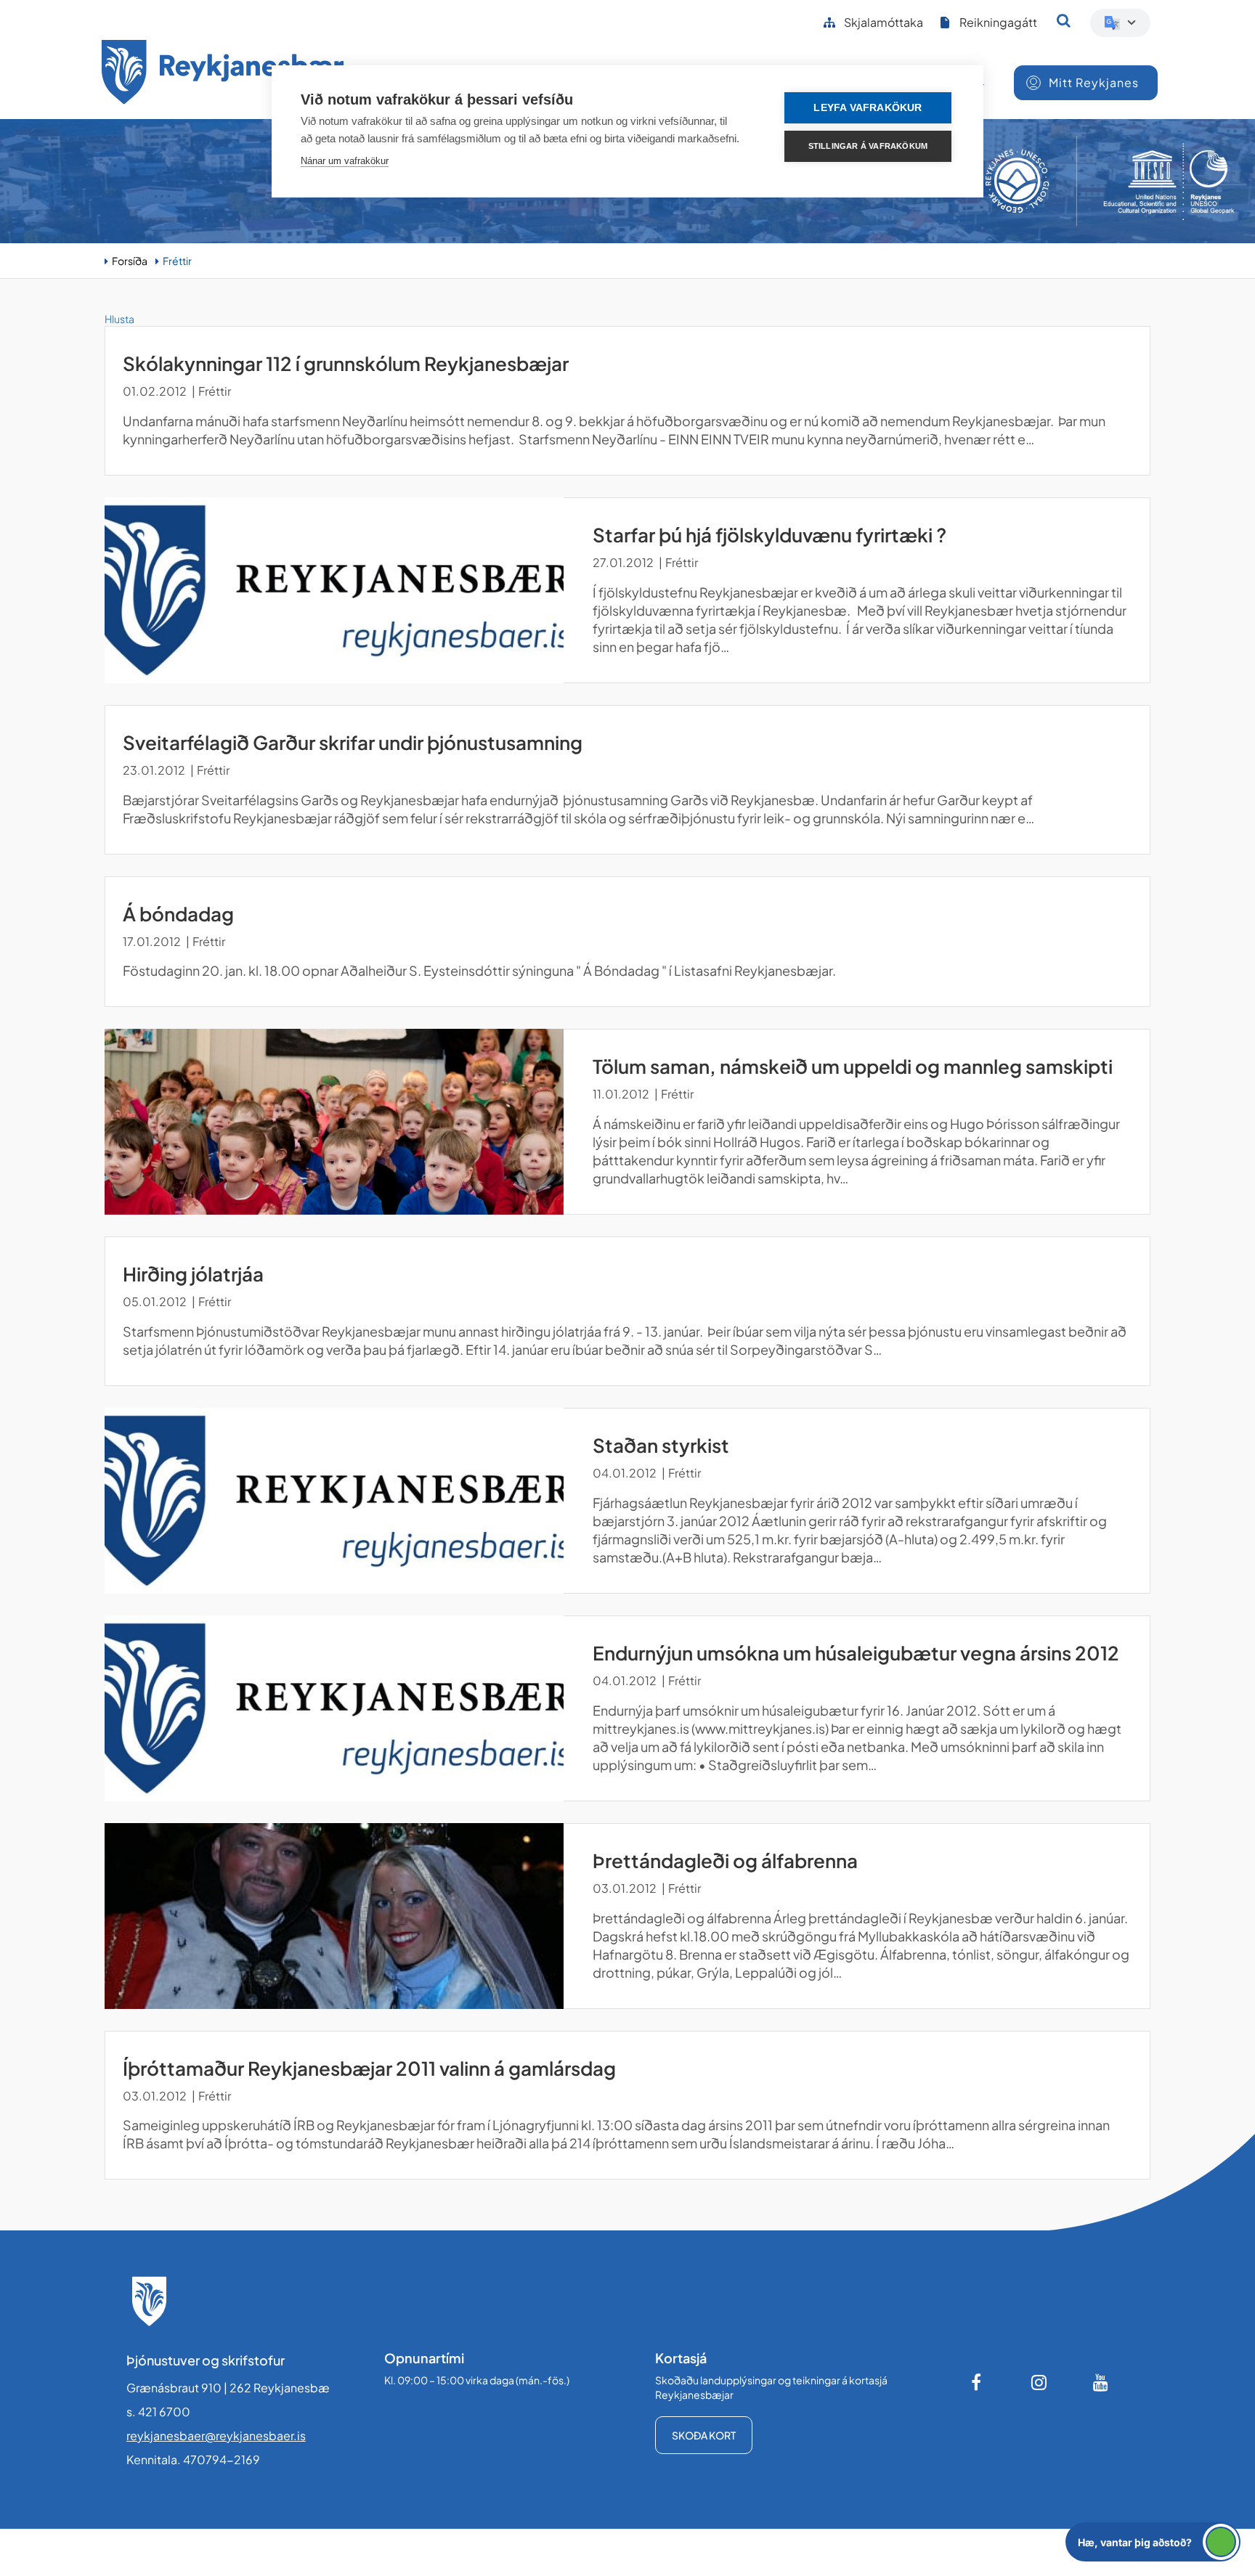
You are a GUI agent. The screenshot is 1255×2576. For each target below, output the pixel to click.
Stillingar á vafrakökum (868, 146)
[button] (1153, 2542)
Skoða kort (704, 2435)
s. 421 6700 (158, 2412)
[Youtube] (1101, 2382)
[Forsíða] (223, 74)
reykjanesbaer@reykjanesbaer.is (216, 2436)
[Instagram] (1039, 2382)
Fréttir (177, 261)
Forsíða (130, 261)
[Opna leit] (1064, 20)
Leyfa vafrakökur (868, 108)
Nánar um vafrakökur (345, 161)
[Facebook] (978, 2382)
